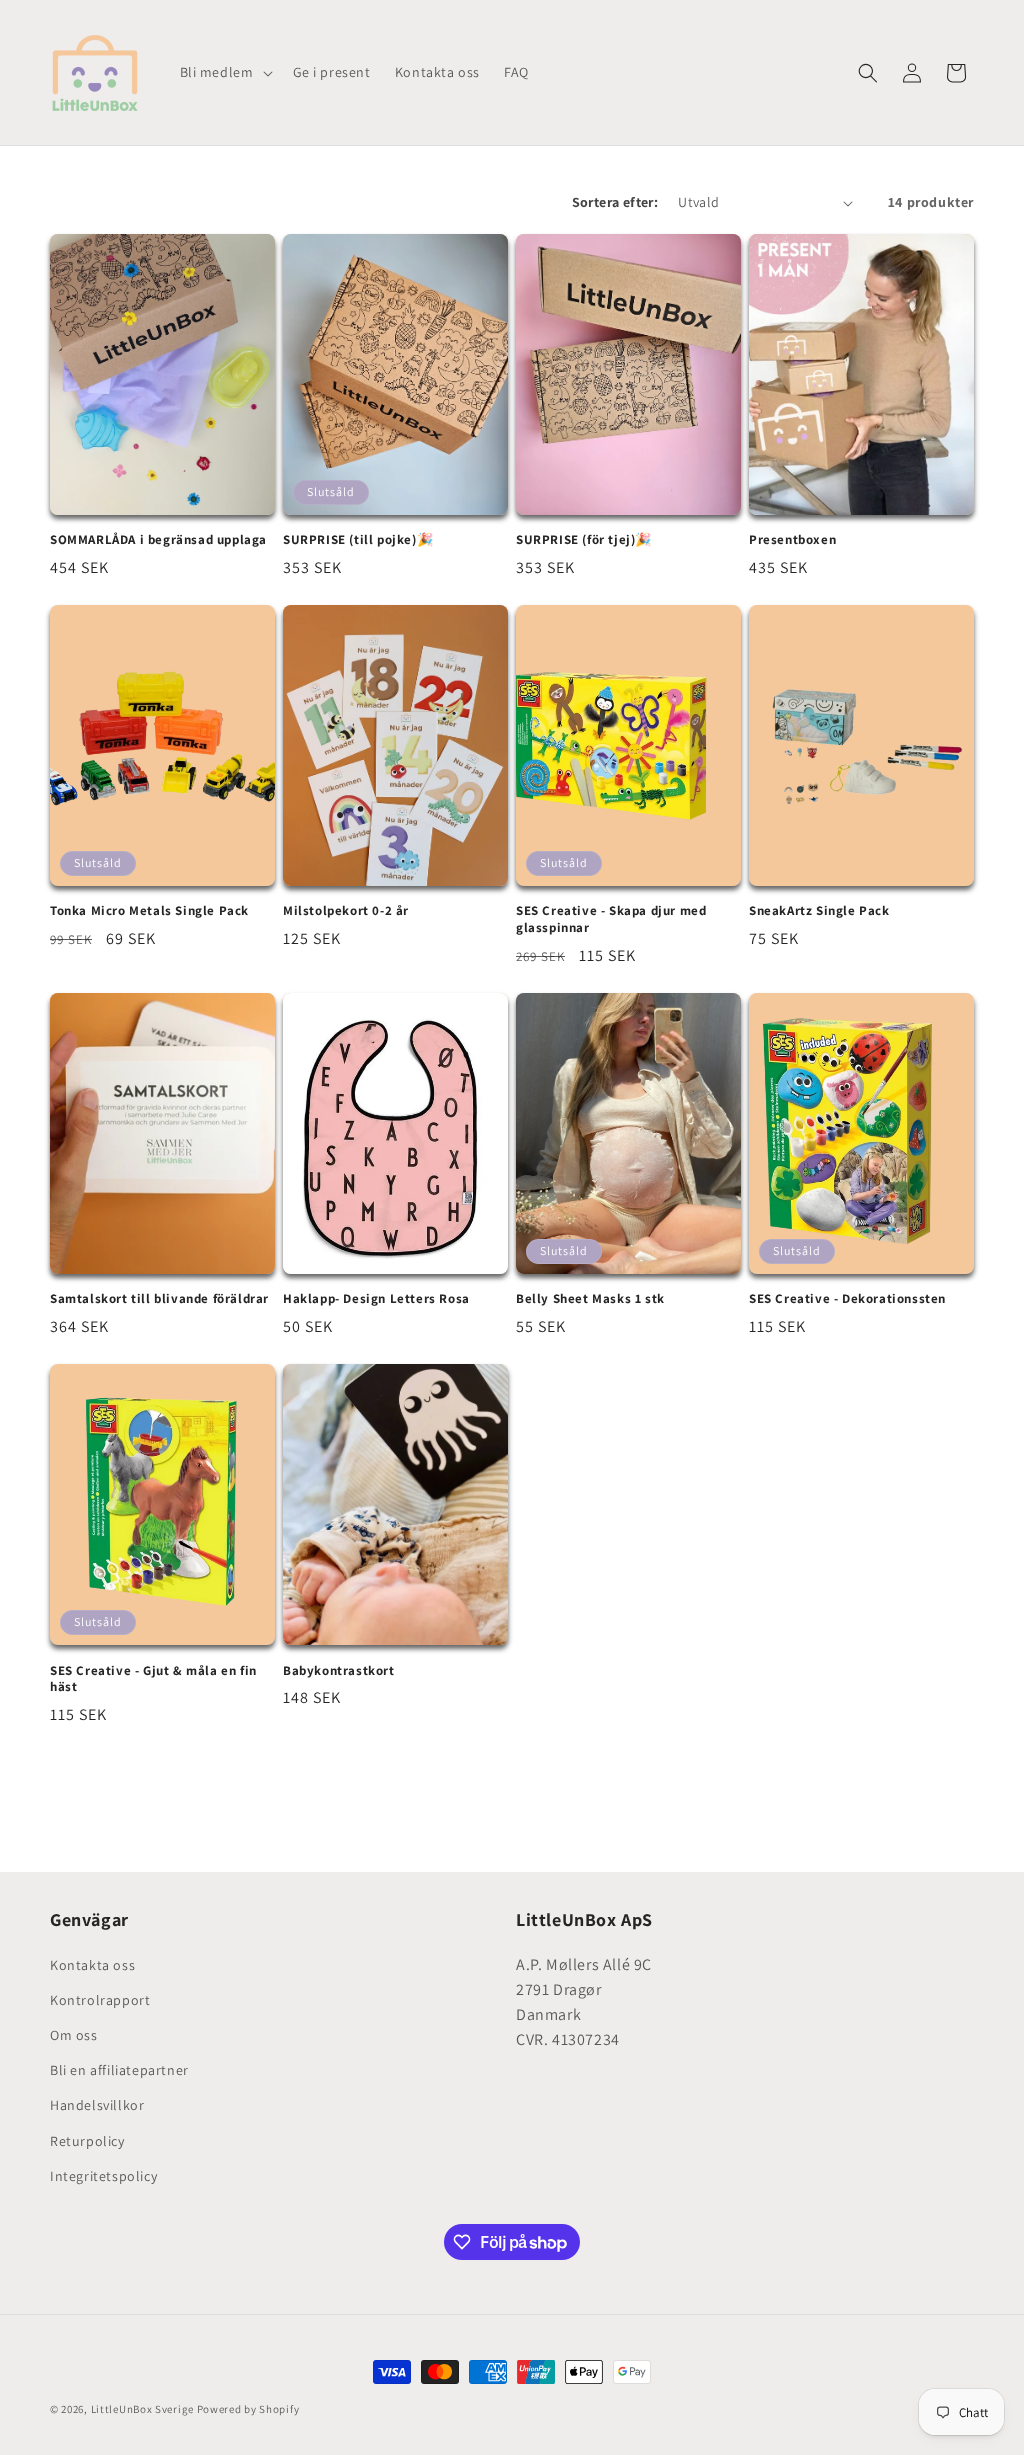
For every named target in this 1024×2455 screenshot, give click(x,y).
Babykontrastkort (339, 1671)
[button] (224, 72)
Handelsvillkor (97, 2105)
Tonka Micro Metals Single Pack (149, 911)
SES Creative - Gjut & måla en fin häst (153, 1679)
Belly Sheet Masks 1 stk (590, 1299)
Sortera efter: (615, 202)
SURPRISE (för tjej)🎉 (584, 540)
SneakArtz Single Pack (819, 911)
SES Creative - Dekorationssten (847, 1299)
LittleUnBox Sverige (142, 2409)
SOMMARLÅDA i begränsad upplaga (158, 540)
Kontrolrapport (100, 2000)
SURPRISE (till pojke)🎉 (358, 540)
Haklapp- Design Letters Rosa (376, 1299)
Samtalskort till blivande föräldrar (159, 1299)
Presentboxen (792, 540)
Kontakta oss (92, 1965)
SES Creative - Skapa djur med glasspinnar (611, 919)
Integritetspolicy (103, 2176)
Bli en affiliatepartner (119, 2070)
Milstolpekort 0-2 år (346, 911)
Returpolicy (87, 2141)
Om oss (74, 2035)
